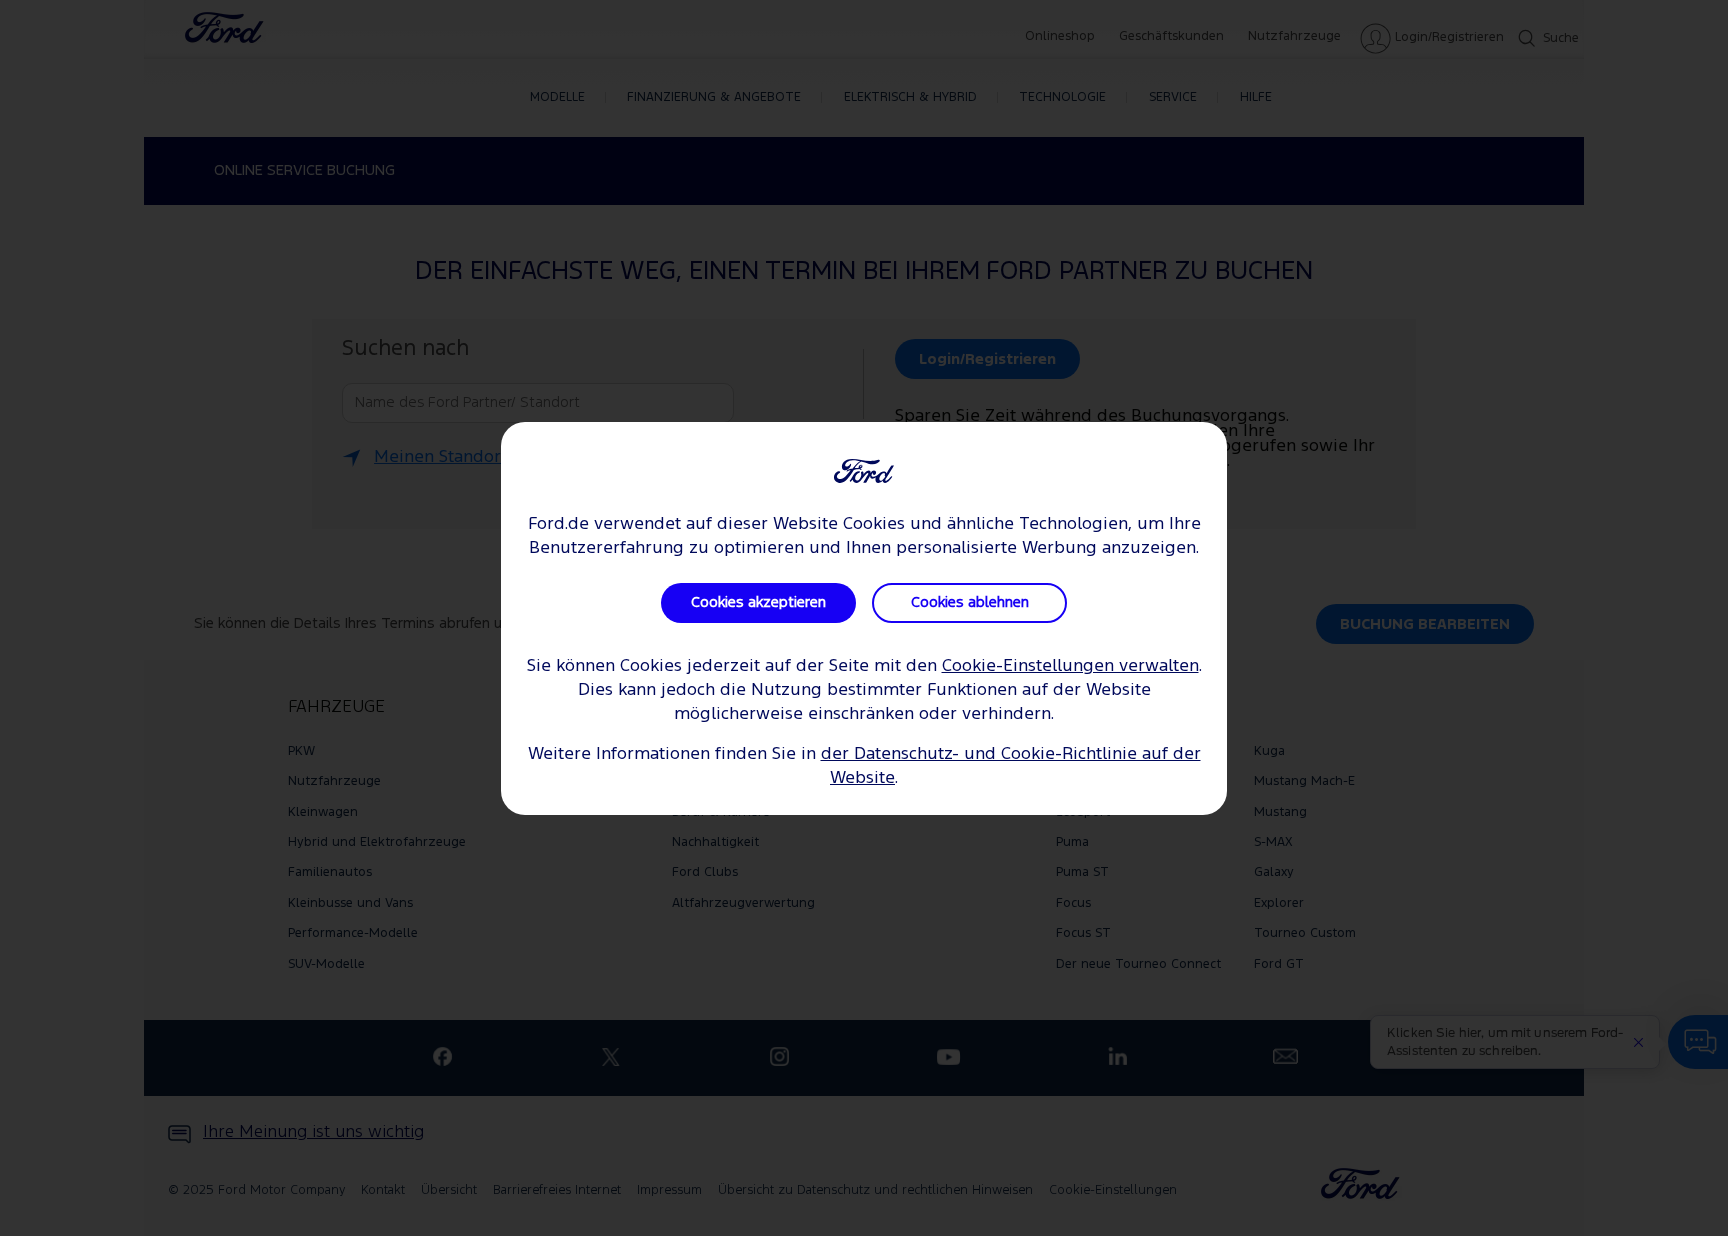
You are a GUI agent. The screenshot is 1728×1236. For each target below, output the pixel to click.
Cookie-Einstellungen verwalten (1070, 666)
